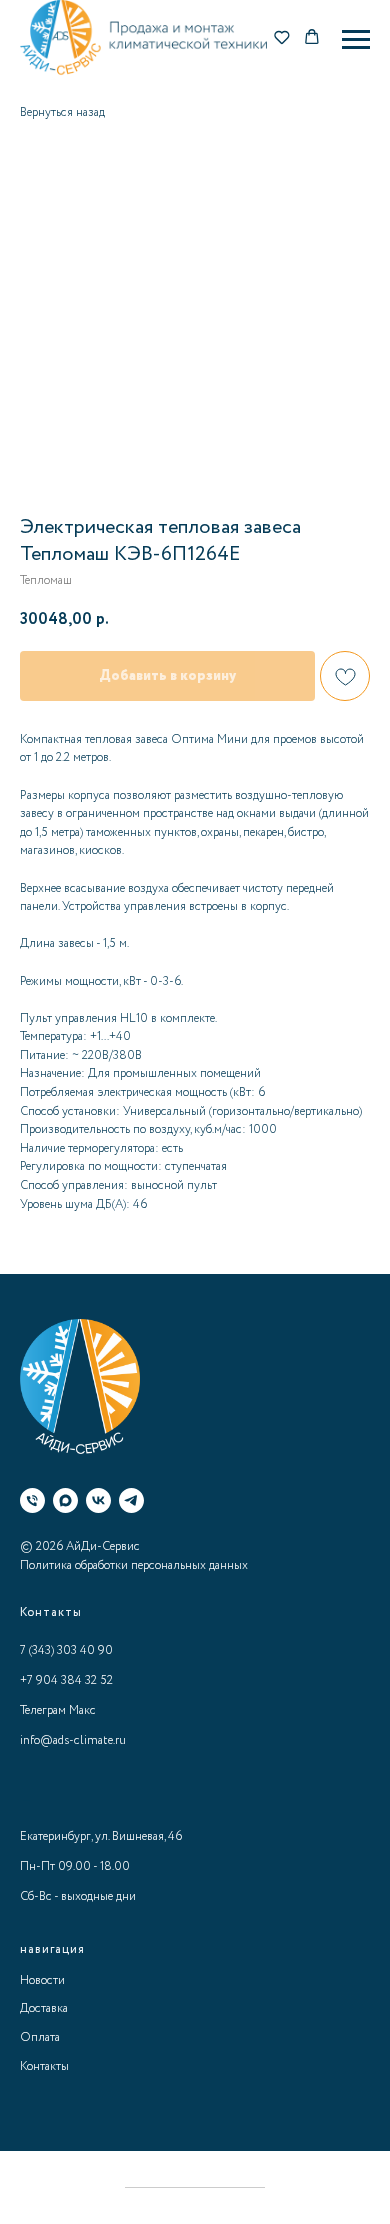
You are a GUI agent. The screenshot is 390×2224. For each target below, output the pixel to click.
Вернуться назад (62, 112)
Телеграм (43, 1710)
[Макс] (65, 1500)
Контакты (44, 2066)
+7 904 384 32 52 (66, 1680)
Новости (42, 1980)
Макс (82, 1710)
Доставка (44, 2008)
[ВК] (98, 1500)
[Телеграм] (131, 1500)
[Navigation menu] (356, 40)
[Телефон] (32, 1500)
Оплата (40, 2037)
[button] (282, 39)
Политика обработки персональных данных (134, 1565)
